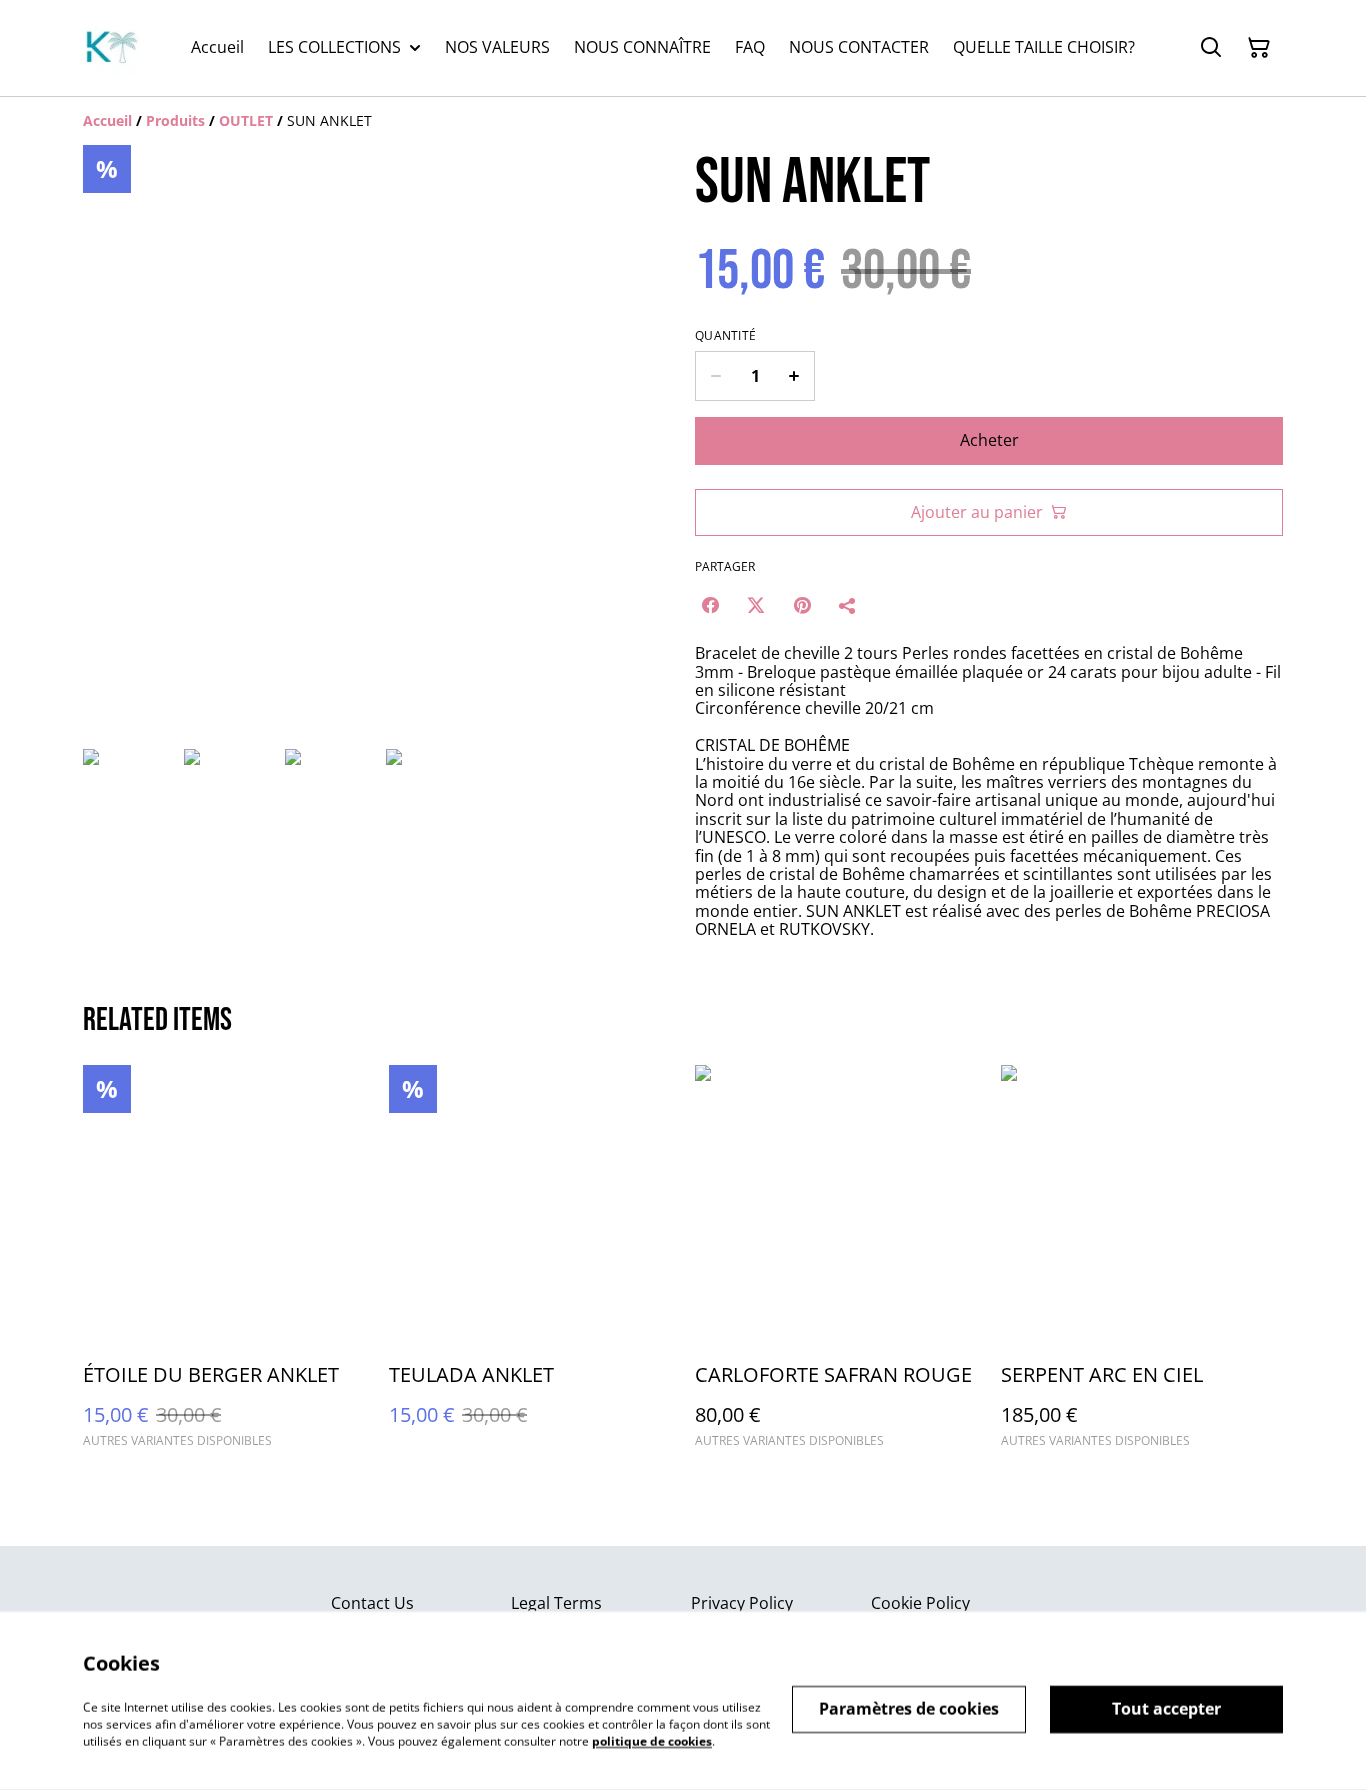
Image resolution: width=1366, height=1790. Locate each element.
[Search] (1211, 48)
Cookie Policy (920, 1603)
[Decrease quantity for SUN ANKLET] (715, 376)
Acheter (989, 440)
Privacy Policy (742, 1603)
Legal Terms (556, 1603)
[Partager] (848, 605)
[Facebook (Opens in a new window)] (710, 605)
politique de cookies (652, 1740)
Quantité (725, 336)
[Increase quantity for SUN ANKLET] (794, 376)
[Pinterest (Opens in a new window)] (802, 605)
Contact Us (372, 1603)
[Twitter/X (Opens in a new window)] (756, 605)
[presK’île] (111, 48)
